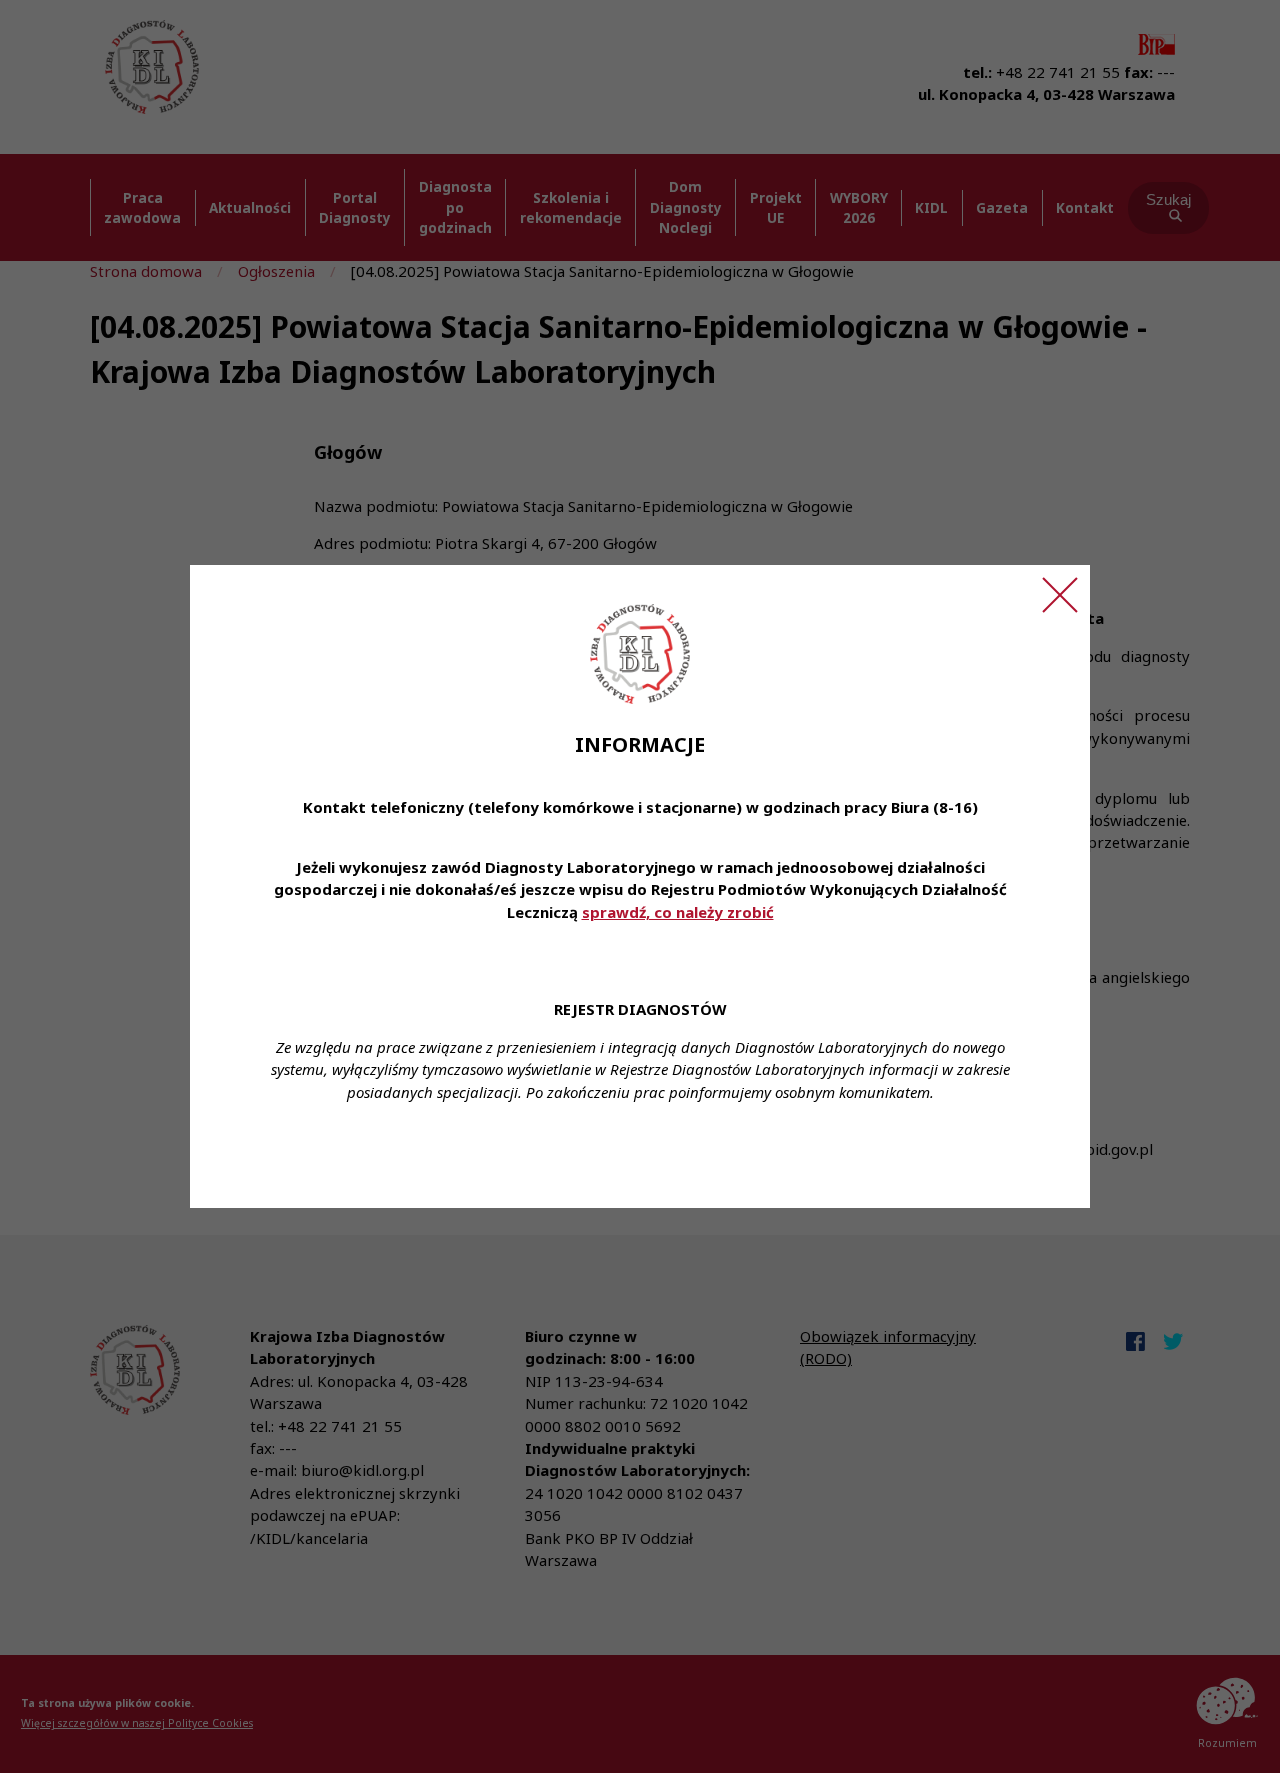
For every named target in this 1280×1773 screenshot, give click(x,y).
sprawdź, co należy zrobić (678, 912)
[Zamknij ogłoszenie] (1060, 595)
